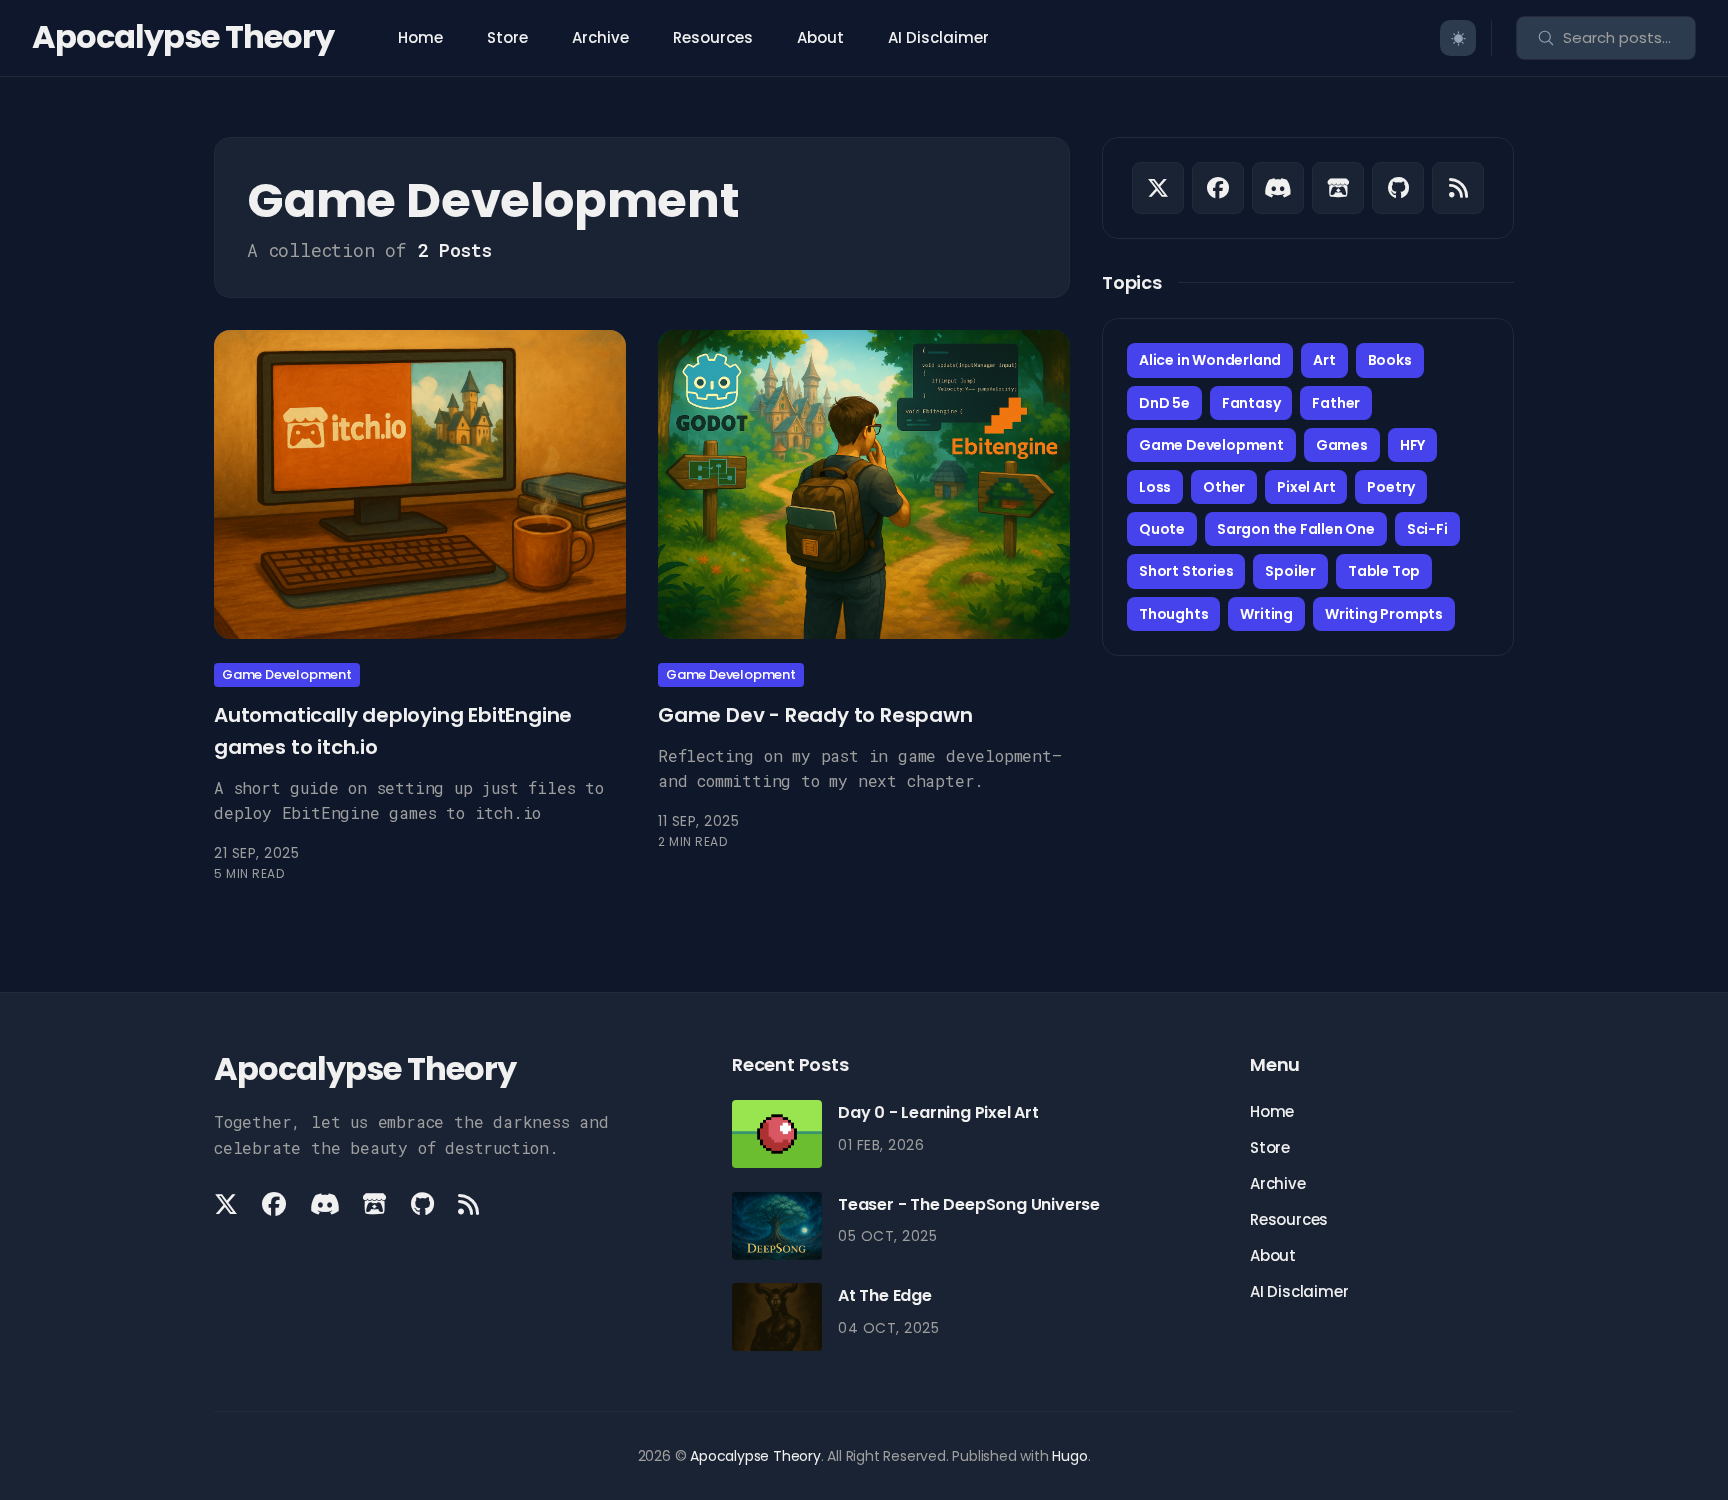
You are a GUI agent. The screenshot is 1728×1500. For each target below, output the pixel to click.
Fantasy (1251, 403)
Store (507, 37)
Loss (1155, 487)
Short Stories (1186, 571)
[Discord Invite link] (1278, 188)
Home (420, 37)
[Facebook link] (1218, 188)
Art (1324, 360)
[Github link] (1398, 188)
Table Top (1384, 571)
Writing (1266, 614)
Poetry (1391, 487)
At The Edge (885, 1295)
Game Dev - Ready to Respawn (815, 715)
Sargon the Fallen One (1296, 529)
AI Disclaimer (938, 37)
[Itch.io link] (1338, 188)
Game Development (287, 674)
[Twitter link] (1158, 188)
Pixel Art (1306, 487)
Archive (600, 37)
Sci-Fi (1427, 529)
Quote (1162, 529)
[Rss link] (1458, 188)
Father (1336, 403)
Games (1342, 445)
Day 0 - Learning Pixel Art (938, 1112)
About (820, 37)
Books (1390, 360)
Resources (713, 37)
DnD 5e (1164, 403)
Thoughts (1173, 614)
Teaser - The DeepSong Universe (969, 1204)
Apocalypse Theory (183, 36)
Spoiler (1290, 571)
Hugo (1069, 1456)
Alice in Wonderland (1210, 360)
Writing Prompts (1384, 614)
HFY (1412, 445)
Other (1224, 487)
